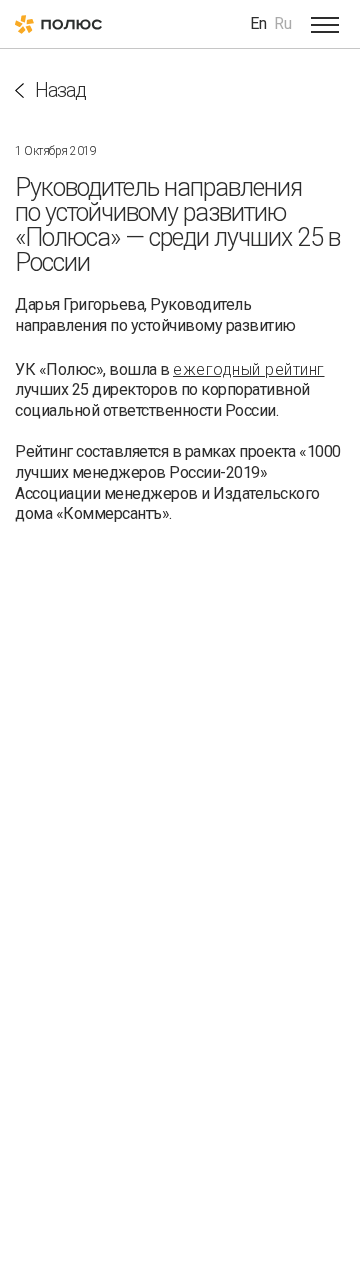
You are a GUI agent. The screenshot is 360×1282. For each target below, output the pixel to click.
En (258, 23)
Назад (60, 90)
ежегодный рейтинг (249, 369)
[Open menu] (325, 24)
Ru (283, 23)
